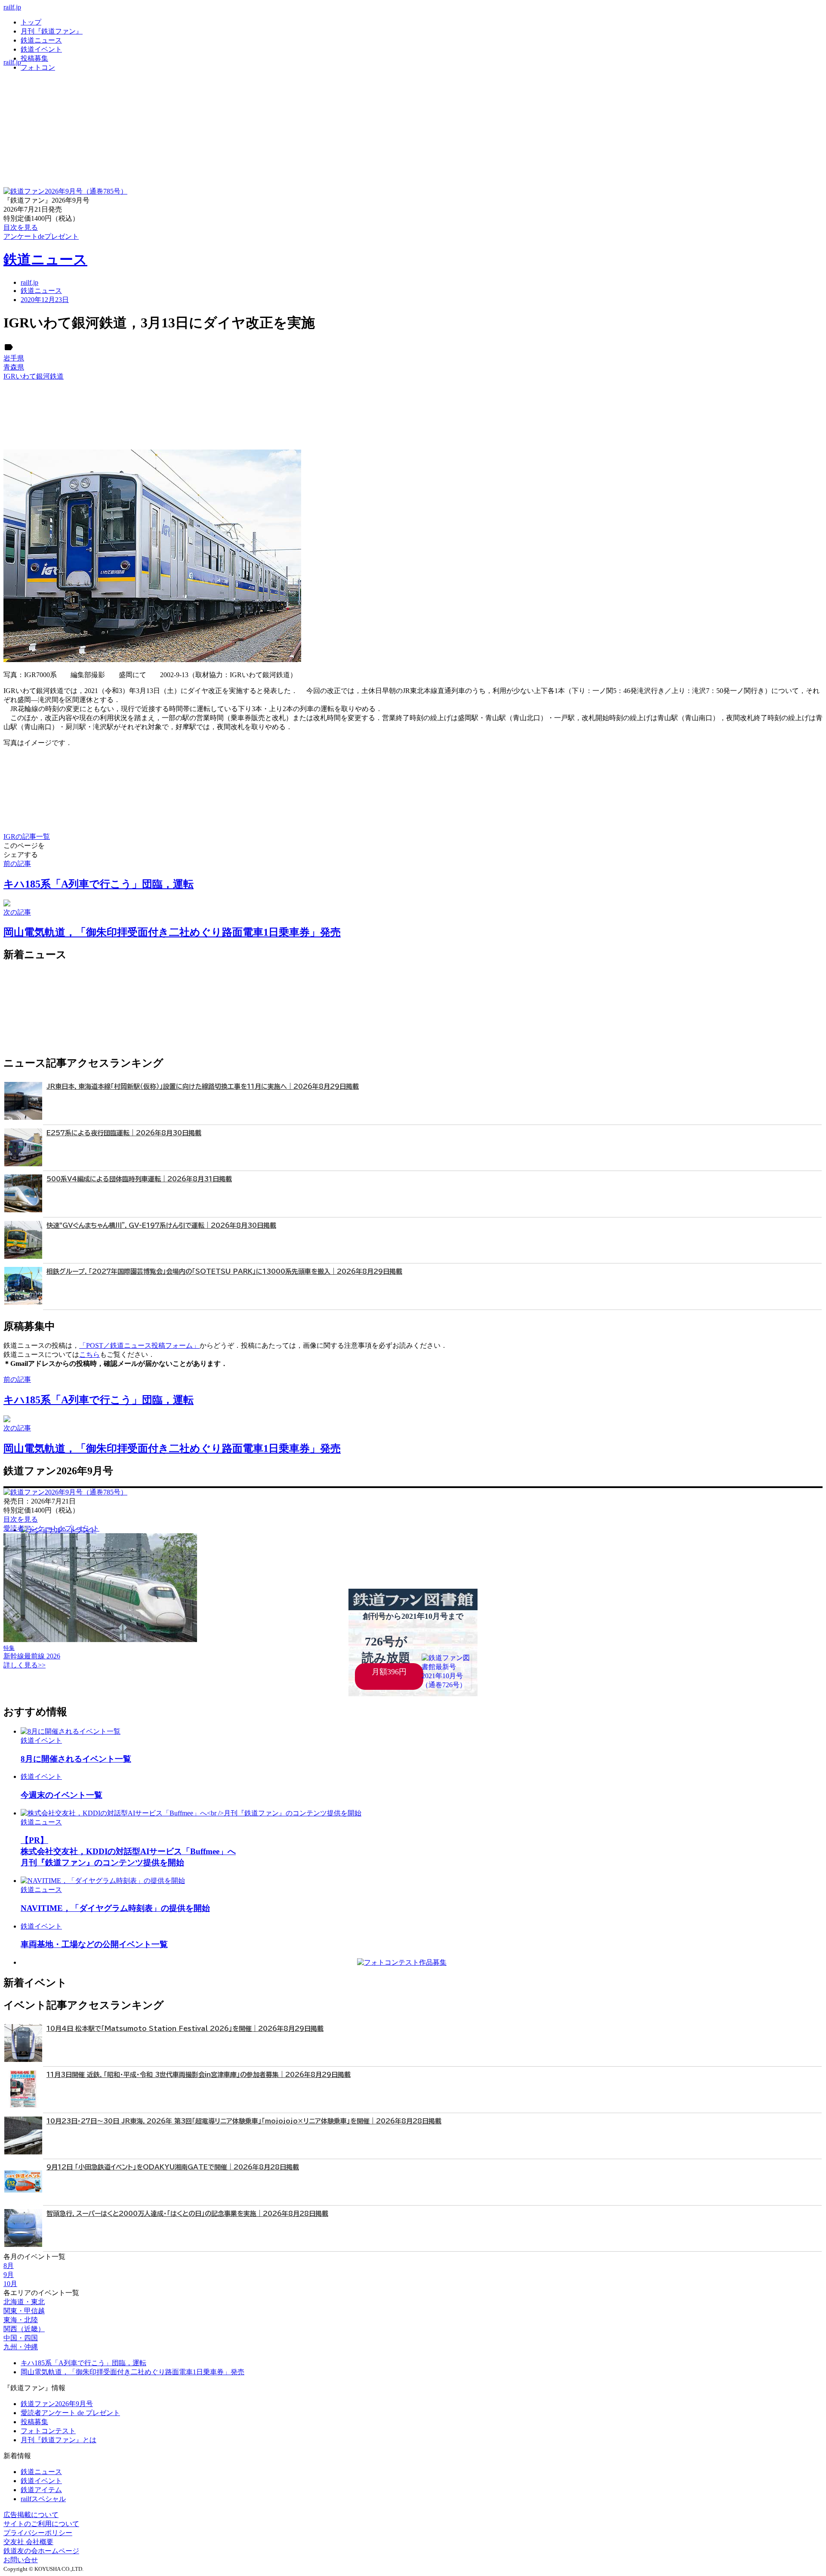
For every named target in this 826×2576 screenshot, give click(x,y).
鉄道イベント (41, 49)
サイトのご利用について (41, 2524)
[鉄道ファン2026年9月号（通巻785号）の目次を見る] (65, 191)
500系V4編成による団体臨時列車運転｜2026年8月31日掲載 (139, 1179)
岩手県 (14, 358)
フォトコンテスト (48, 2431)
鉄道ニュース (41, 40)
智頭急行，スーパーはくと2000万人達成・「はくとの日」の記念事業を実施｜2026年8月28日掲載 (187, 2214)
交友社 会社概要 (28, 2542)
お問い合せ (21, 2560)
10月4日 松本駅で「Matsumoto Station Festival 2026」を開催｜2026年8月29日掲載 (185, 2029)
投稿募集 (34, 58)
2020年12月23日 (45, 300)
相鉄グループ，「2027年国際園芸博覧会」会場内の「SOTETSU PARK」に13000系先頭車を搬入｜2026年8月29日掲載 (224, 1271)
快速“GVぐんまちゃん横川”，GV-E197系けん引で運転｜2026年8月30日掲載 (161, 1225)
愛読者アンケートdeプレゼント (51, 1528)
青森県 (14, 367)
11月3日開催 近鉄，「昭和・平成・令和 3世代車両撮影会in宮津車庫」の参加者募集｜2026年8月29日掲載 (199, 2075)
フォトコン (38, 67)
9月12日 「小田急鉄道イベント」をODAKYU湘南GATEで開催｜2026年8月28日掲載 (173, 2167)
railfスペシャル (43, 2499)
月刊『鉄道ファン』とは (59, 2440)
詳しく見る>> (25, 1665)
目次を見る (21, 1519)
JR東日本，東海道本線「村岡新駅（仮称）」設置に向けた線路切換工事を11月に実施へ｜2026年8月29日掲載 (203, 1086)
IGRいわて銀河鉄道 (34, 376)
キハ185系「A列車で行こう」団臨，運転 (83, 2363)
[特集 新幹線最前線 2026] (100, 1640)
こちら (89, 1354)
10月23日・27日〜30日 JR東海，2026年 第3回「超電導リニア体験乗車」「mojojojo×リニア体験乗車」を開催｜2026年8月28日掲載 (244, 2121)
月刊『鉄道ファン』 (52, 31)
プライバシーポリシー (38, 2533)
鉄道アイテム (41, 2490)
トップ (31, 22)
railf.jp (12, 7)
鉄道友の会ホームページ (41, 2551)
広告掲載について (31, 2515)
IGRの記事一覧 (27, 837)
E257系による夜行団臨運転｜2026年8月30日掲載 (124, 1133)
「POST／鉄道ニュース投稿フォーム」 (139, 1345)
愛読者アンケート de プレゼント (70, 2413)
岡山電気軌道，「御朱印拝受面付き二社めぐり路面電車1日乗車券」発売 (133, 2372)
